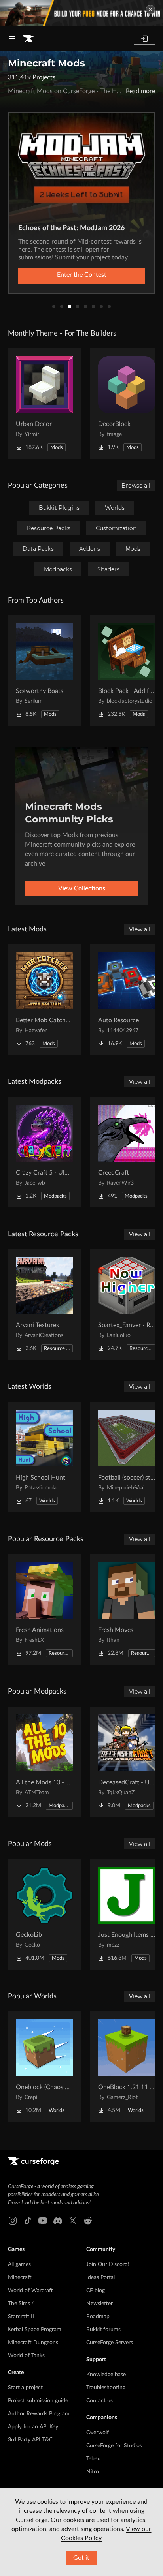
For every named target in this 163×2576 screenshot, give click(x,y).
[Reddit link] (88, 2221)
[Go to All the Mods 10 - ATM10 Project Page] (44, 1762)
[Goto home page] (28, 39)
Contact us (100, 2401)
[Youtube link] (43, 2221)
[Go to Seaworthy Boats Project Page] (44, 670)
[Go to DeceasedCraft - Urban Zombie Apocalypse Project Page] (127, 1762)
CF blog (96, 2291)
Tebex (93, 2459)
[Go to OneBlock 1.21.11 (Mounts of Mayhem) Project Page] (127, 2067)
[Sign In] (144, 39)
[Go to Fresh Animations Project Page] (44, 1609)
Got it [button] (81, 2558)
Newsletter (100, 2304)
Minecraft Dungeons (33, 2343)
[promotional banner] (81, 13)
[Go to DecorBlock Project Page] (127, 404)
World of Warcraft (30, 2291)
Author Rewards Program (39, 2414)
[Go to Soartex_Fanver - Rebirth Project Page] (127, 1305)
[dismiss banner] (150, 9)
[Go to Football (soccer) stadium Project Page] (127, 1457)
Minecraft (20, 2277)
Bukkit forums (103, 2330)
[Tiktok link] (28, 2221)
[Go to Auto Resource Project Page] (127, 1000)
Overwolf (98, 2433)
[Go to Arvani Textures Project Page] (44, 1305)
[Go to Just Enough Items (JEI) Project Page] (127, 1914)
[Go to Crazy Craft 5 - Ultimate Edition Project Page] (44, 1152)
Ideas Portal (100, 2277)
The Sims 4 (21, 2304)
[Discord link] (58, 2221)
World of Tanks (26, 2356)
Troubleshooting (106, 2388)
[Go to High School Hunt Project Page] (44, 1457)
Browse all (136, 486)
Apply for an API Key (33, 2427)
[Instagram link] (13, 2221)
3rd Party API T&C (30, 2440)
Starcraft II (21, 2317)
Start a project (25, 2388)
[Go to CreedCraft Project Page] (127, 1152)
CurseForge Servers (110, 2343)
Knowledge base (106, 2375)
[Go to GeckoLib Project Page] (44, 1914)
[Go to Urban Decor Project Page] (44, 404)
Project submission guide (38, 2401)
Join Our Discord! (108, 2264)
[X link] (73, 2221)
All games (19, 2264)
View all (140, 929)
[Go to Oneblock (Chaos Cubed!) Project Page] (44, 2067)
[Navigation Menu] (12, 39)
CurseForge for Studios (114, 2446)
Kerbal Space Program (35, 2330)
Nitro (93, 2472)
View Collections (82, 888)
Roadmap (98, 2317)
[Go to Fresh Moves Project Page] (127, 1609)
